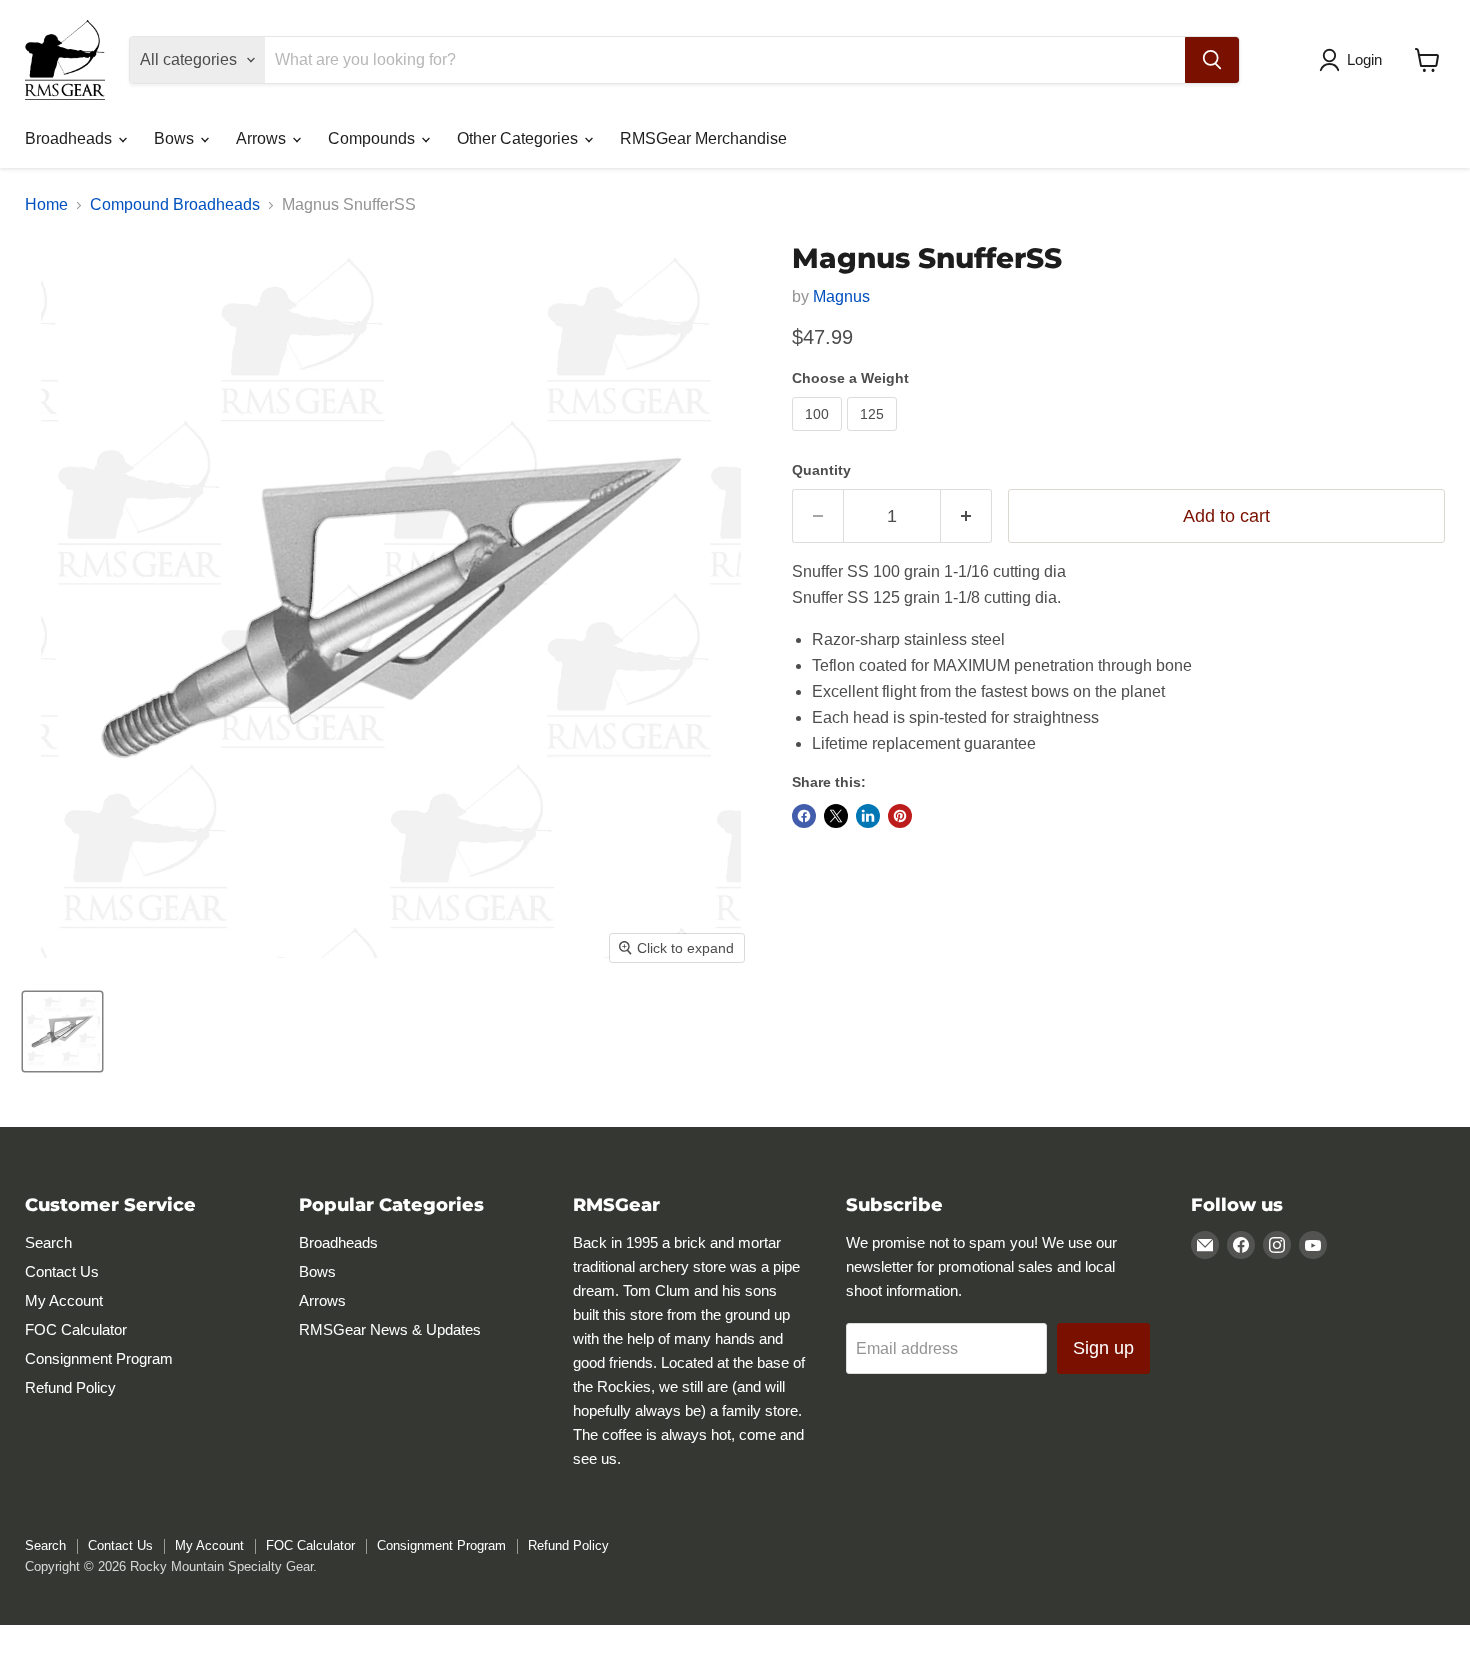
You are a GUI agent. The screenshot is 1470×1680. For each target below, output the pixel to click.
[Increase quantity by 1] (966, 516)
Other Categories (519, 138)
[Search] (1212, 60)
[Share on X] (836, 816)
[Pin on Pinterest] (900, 816)
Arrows (263, 138)
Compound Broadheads (175, 204)
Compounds (373, 138)
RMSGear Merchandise (703, 138)
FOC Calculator (76, 1329)
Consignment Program (99, 1358)
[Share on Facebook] (804, 816)
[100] (819, 435)
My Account (64, 1300)
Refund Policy (70, 1387)
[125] (874, 435)
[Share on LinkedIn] (868, 816)
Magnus (841, 296)
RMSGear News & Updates (390, 1329)
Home (46, 204)
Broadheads (70, 138)
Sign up (1103, 1348)
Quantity (821, 470)
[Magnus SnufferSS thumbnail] (62, 1031)
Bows (176, 138)
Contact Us (62, 1271)
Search (48, 1242)
